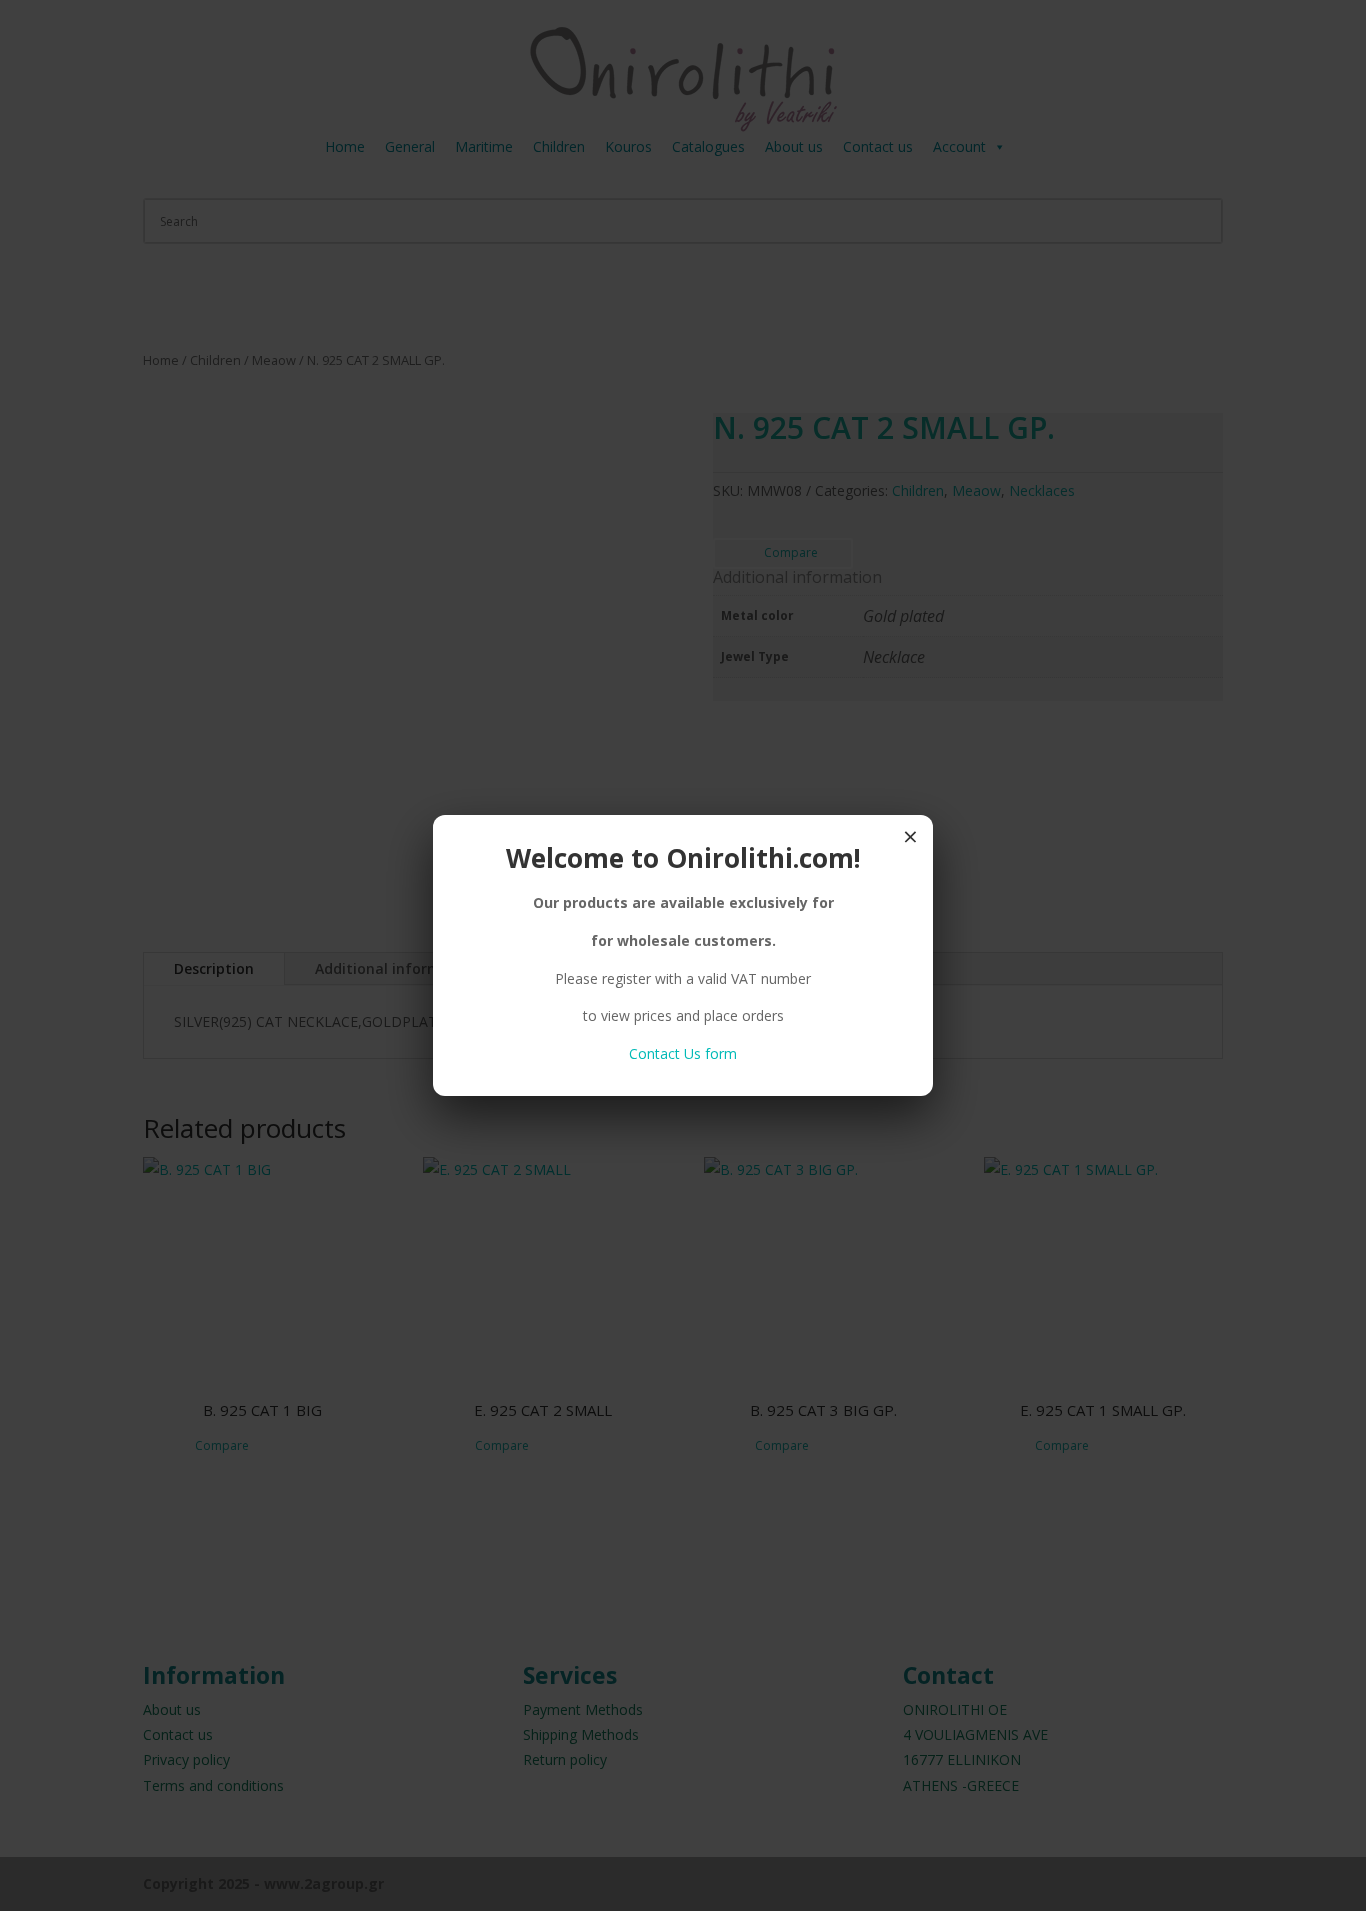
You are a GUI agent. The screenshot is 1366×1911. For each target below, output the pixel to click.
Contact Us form (683, 1053)
